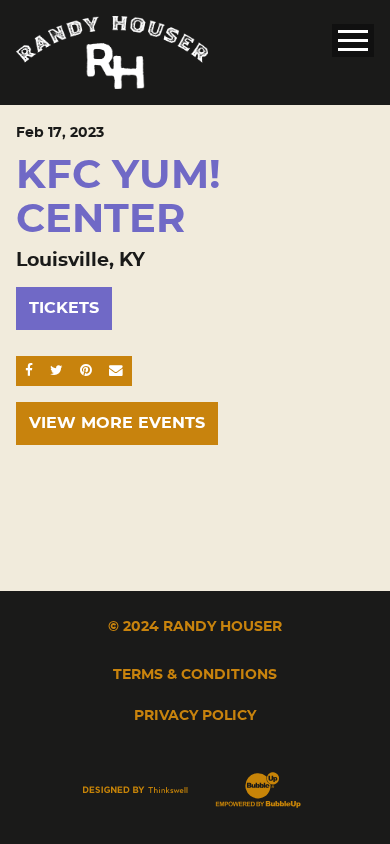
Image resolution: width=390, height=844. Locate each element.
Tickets (64, 308)
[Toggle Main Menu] (353, 40)
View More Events (117, 423)
